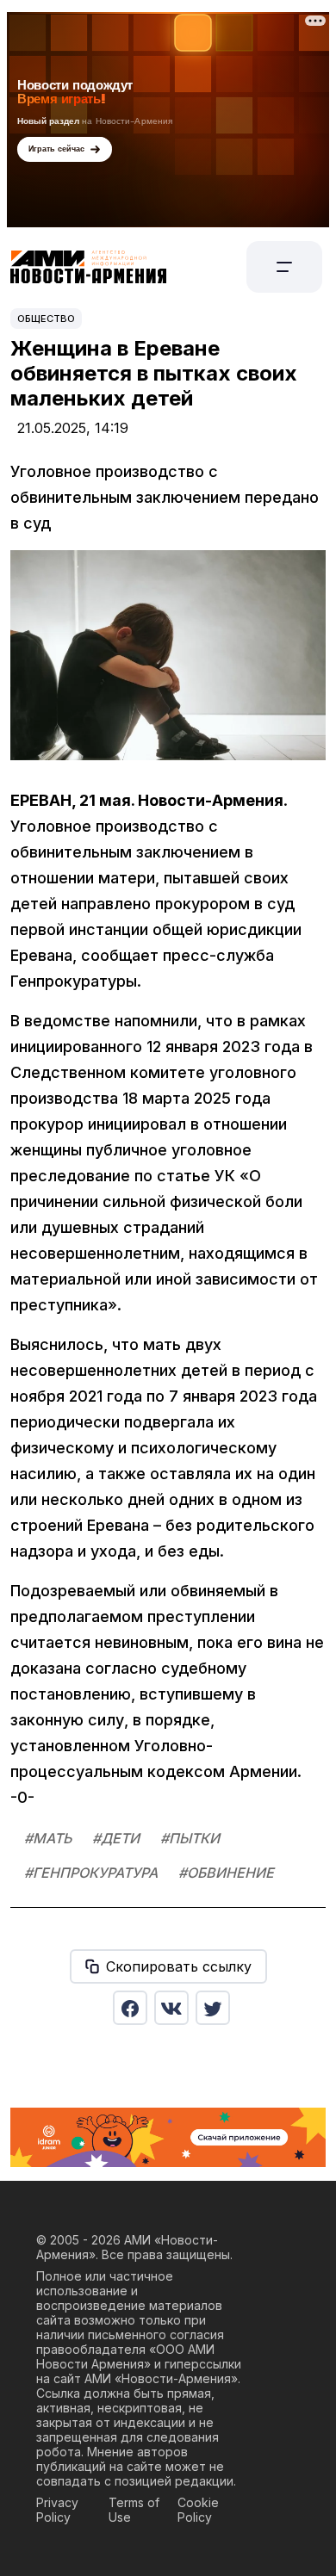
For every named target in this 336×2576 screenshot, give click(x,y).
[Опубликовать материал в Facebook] (130, 2008)
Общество (46, 319)
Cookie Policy (198, 2510)
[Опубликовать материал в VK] (171, 2008)
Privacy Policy (57, 2510)
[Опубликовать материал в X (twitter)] (213, 2008)
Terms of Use (134, 2510)
